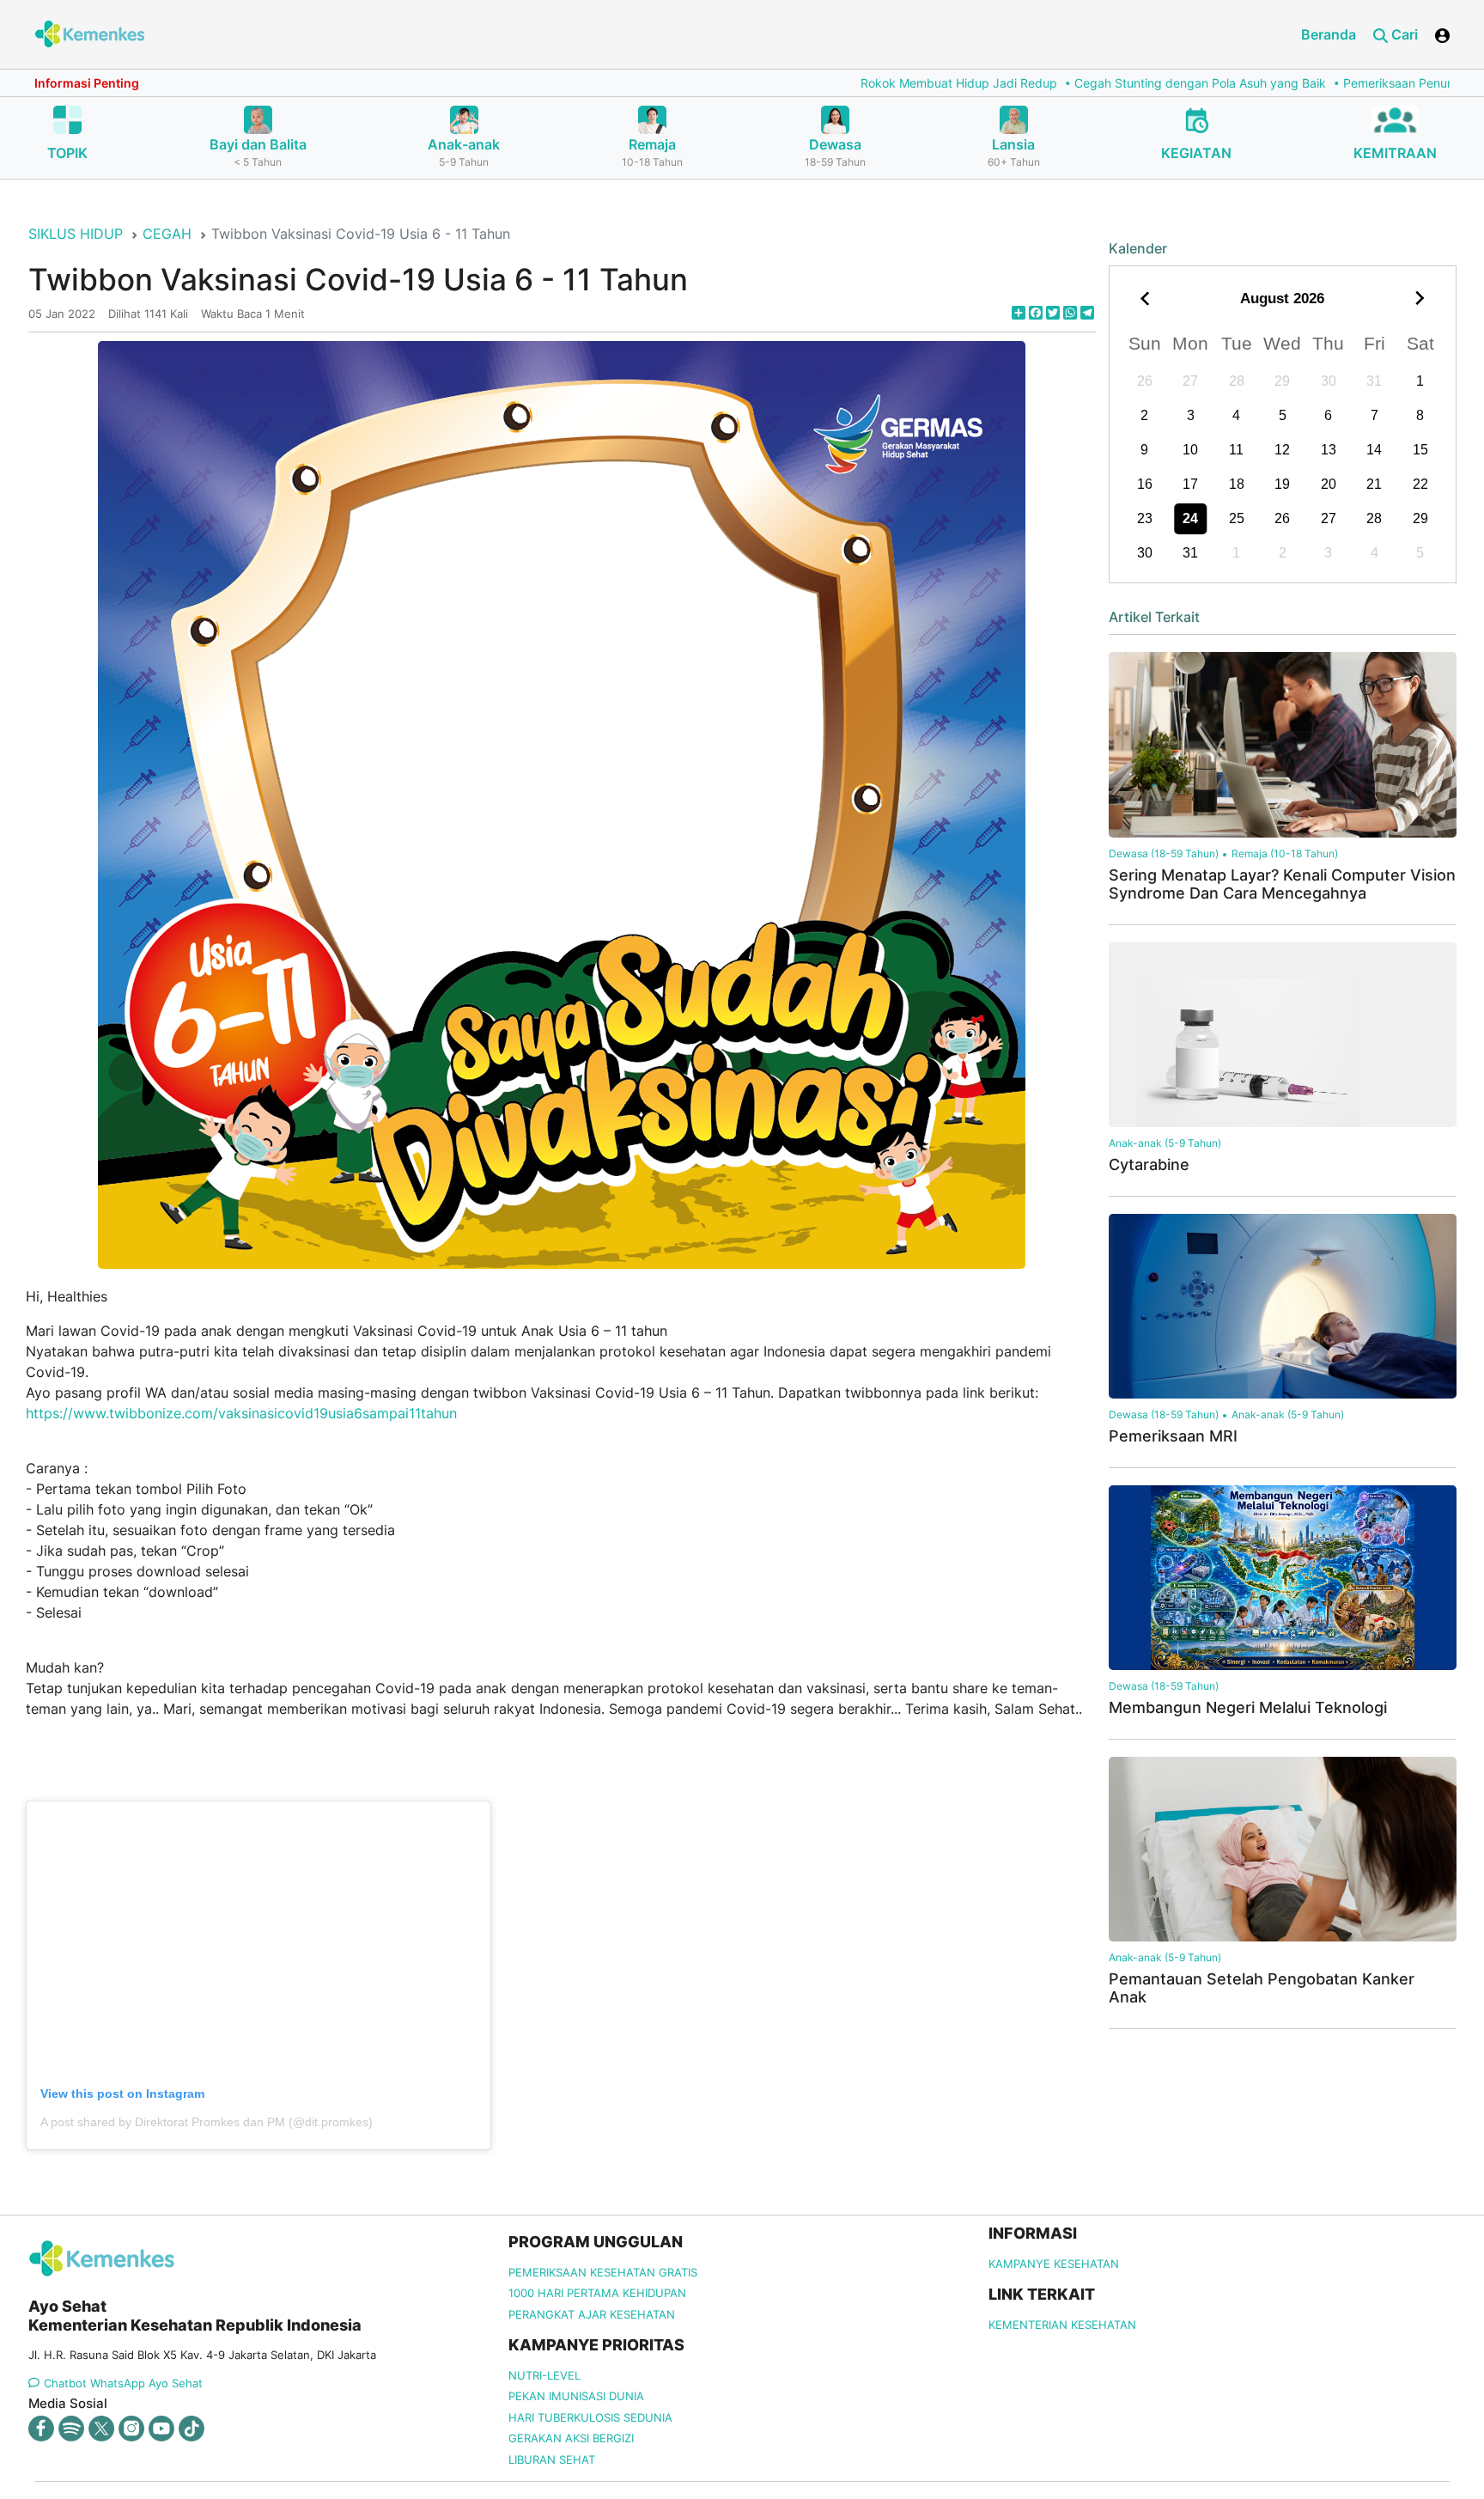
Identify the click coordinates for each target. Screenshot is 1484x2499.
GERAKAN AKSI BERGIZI (571, 2438)
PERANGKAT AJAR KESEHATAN (592, 2314)
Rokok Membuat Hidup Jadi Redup (842, 83)
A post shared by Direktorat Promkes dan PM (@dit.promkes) (207, 2122)
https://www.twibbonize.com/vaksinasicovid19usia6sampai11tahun (241, 1413)
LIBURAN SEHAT (552, 2459)
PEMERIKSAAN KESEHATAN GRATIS (603, 2272)
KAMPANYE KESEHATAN (1054, 2264)
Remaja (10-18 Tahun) (1285, 853)
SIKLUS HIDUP (76, 234)
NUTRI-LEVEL (544, 2375)
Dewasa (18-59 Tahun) (1164, 853)
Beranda (1329, 34)
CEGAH (167, 234)
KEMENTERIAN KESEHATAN (1062, 2325)
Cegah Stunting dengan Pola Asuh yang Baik (1083, 83)
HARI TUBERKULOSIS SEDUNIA (590, 2417)
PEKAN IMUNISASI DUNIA (576, 2396)
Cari (1403, 34)
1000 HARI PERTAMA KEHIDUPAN (597, 2293)
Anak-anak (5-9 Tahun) (1165, 1143)
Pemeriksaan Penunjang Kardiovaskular (1337, 83)
